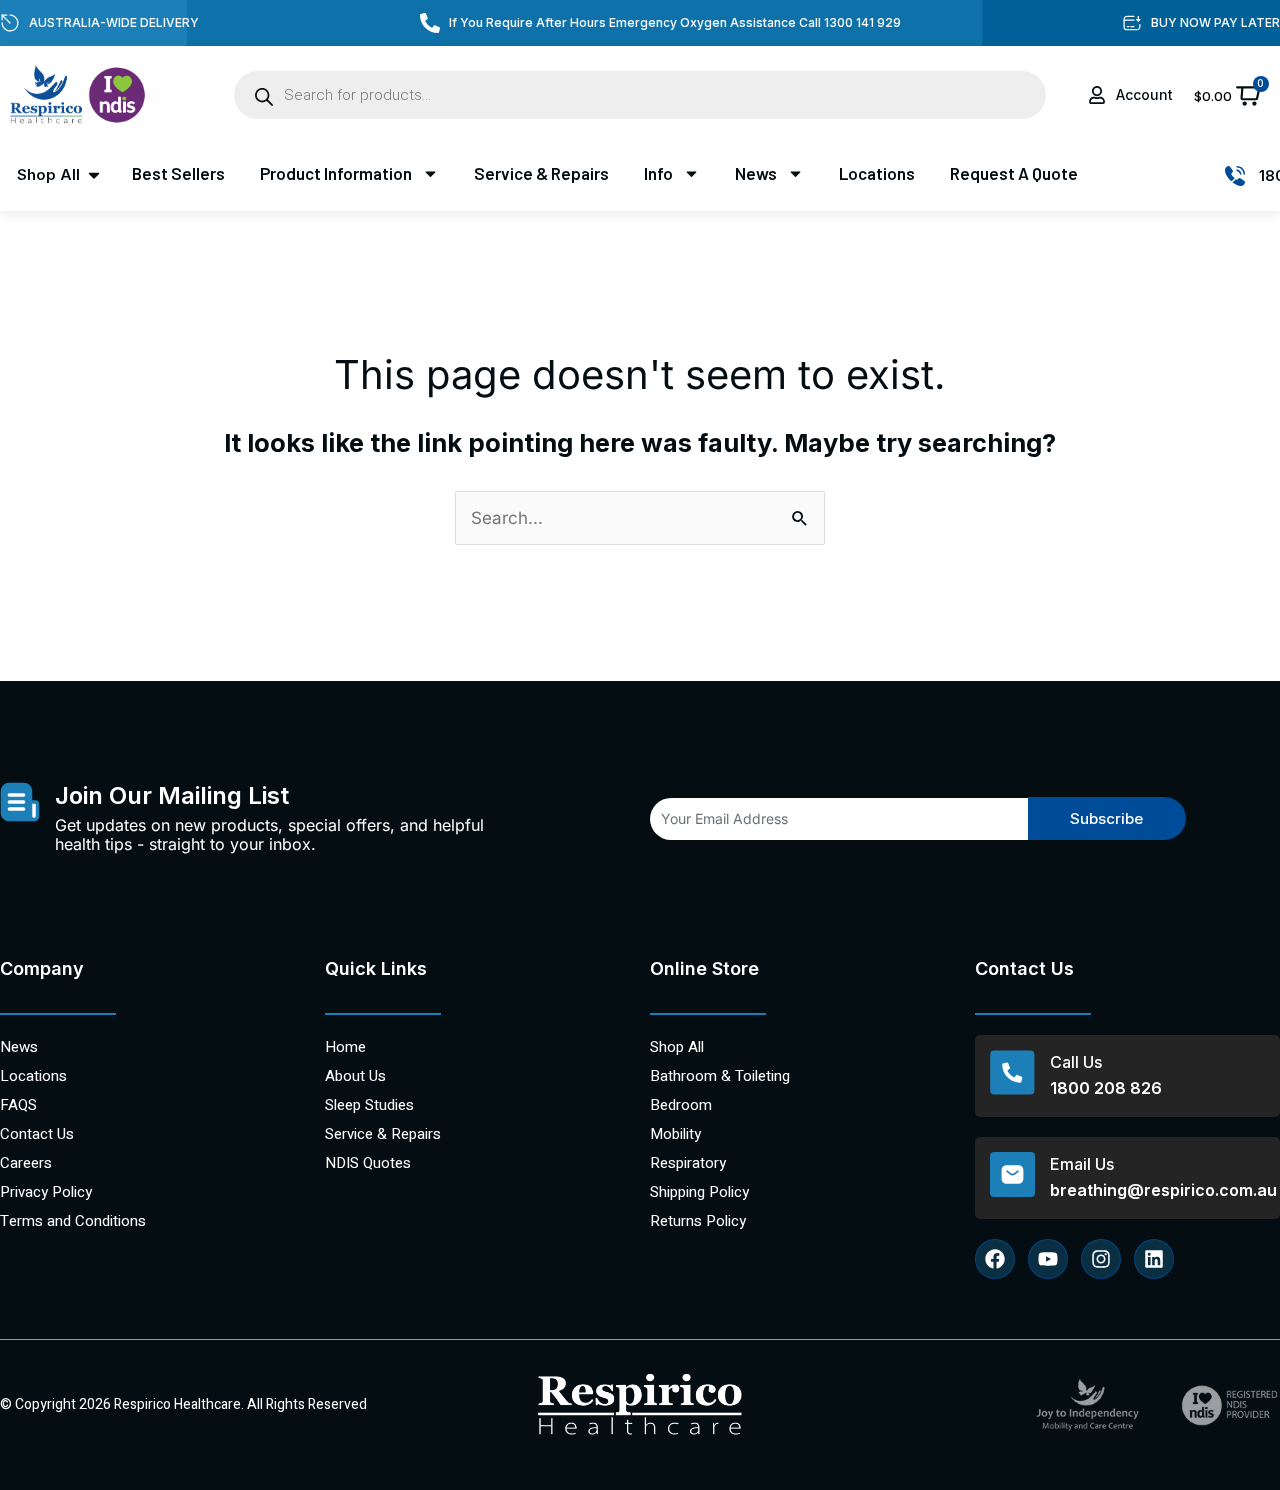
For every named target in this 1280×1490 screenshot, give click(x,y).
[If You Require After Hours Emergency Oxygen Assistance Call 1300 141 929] (430, 23)
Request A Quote (1014, 173)
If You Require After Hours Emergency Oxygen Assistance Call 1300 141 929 (675, 22)
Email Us (1082, 1164)
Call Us (1076, 1062)
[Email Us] (1012, 1174)
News (756, 173)
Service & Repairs (541, 173)
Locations (877, 173)
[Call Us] (1012, 1072)
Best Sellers (178, 173)
